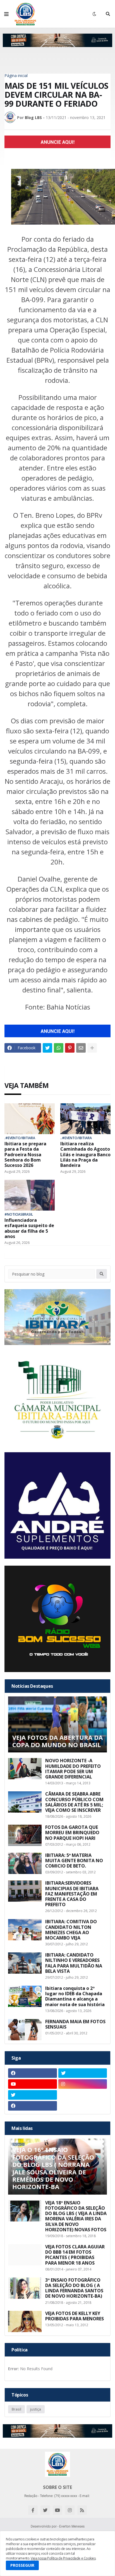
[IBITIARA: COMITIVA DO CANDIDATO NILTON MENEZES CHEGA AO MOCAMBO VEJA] (25, 1930)
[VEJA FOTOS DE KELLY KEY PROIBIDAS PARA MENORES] (25, 2321)
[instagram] (83, 2084)
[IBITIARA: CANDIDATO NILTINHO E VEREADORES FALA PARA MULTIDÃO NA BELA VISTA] (25, 1963)
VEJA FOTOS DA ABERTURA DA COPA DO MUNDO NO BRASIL (57, 1741)
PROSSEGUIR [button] (22, 2565)
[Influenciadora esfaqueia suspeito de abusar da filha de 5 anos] (30, 1195)
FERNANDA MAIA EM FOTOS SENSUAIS (75, 2024)
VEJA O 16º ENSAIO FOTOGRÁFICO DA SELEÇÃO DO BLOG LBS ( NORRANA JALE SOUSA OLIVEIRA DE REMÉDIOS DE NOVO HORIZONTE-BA (53, 2168)
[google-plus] (83, 2095)
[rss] (82, 2510)
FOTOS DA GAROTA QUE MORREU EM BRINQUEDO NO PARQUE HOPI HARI (72, 1833)
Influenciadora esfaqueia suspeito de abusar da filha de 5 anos (29, 1228)
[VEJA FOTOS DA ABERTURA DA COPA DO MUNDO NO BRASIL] (57, 1724)
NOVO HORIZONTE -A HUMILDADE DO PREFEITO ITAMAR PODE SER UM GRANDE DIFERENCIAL (73, 1769)
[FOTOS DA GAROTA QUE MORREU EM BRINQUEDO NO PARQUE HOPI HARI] (25, 1835)
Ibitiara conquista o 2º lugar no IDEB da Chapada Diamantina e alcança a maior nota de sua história (75, 1996)
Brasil (16, 2409)
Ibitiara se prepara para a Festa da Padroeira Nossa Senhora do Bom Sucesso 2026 (25, 1155)
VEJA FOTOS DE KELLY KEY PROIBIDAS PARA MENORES (75, 2316)
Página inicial (16, 76)
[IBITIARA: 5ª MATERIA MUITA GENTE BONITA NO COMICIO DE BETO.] (25, 1863)
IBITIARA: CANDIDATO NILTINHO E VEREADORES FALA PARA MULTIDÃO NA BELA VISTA (74, 1963)
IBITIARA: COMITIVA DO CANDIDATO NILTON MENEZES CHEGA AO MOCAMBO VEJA (71, 1930)
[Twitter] (47, 1048)
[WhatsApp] (59, 1048)
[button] (6, 14)
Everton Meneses (72, 2526)
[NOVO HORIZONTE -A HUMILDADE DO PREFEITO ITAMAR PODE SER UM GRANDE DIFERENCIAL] (25, 1769)
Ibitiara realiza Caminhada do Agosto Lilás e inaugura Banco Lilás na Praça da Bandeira (85, 1155)
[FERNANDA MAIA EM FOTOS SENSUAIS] (25, 2030)
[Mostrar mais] (92, 1048)
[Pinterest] (70, 1048)
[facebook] (33, 2073)
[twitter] (83, 2073)
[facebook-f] (33, 2510)
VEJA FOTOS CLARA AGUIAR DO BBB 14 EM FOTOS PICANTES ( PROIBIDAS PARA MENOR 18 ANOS (75, 2255)
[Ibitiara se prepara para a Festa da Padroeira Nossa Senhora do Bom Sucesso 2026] (30, 1119)
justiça (36, 2409)
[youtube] (33, 2084)
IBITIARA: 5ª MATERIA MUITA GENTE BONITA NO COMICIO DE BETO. (74, 1861)
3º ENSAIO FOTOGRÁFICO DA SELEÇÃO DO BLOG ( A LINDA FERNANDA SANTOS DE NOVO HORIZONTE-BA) (74, 2288)
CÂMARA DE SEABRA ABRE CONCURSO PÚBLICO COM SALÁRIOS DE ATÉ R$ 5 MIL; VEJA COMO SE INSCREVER (74, 1802)
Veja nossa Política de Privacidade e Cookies (63, 2558)
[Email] (81, 1048)
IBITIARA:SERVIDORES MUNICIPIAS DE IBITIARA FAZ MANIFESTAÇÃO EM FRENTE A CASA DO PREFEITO (72, 1894)
